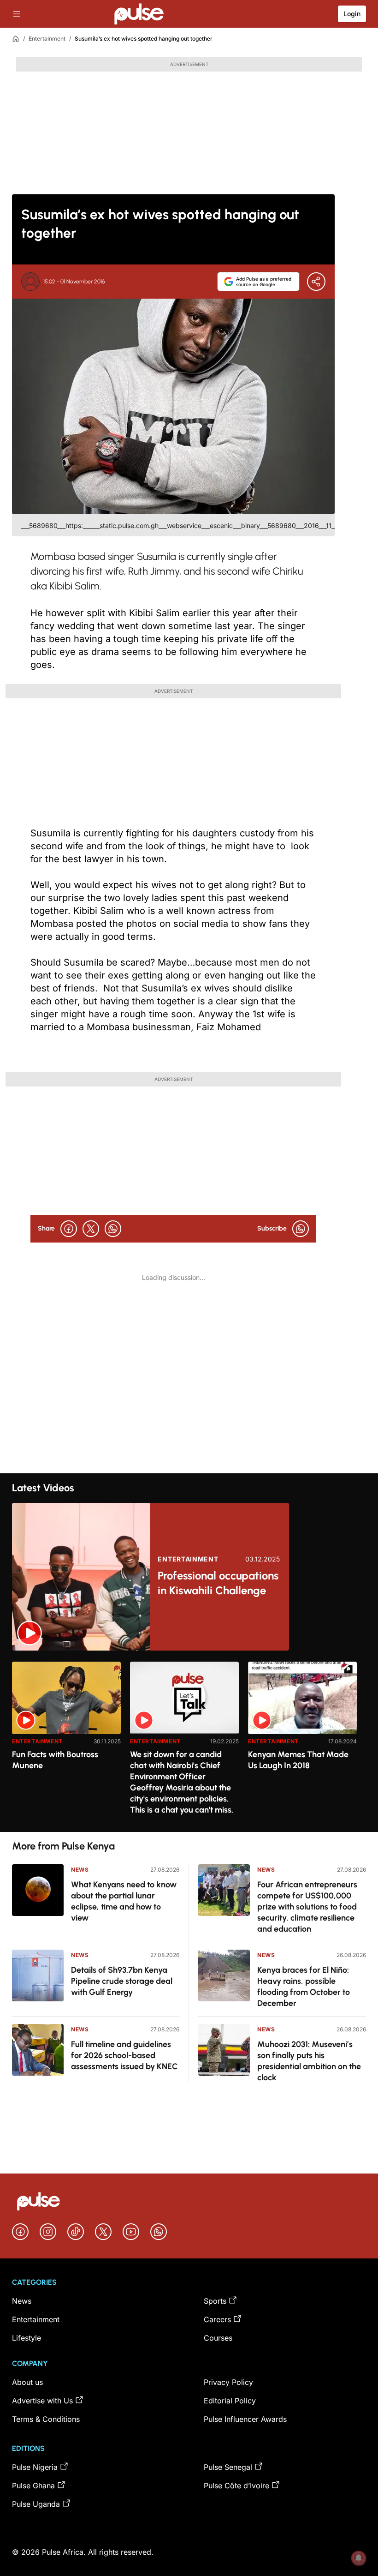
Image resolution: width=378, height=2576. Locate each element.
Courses (218, 2338)
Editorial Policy (230, 2401)
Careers (217, 2319)
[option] (66, 1743)
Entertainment (47, 39)
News (80, 1870)
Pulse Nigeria (35, 2467)
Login (352, 14)
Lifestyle (27, 2338)
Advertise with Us (42, 2401)
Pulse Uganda (36, 2504)
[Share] (316, 282)
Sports (215, 2301)
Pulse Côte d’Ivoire (236, 2486)
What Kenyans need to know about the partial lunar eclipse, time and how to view (124, 1901)
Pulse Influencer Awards (245, 2419)
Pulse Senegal (228, 2467)
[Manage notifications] (359, 2558)
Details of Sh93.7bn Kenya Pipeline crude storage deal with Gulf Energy (122, 1981)
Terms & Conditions (46, 2419)
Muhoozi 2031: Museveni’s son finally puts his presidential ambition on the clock (309, 2061)
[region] (189, 1741)
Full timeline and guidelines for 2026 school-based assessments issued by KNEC (124, 2055)
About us (27, 2382)
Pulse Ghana (33, 2486)
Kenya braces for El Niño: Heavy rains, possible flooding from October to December (304, 1987)
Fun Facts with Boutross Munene (55, 1760)
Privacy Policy (228, 2382)
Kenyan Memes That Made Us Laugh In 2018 (298, 1760)
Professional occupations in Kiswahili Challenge (218, 1583)
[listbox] (189, 1741)
